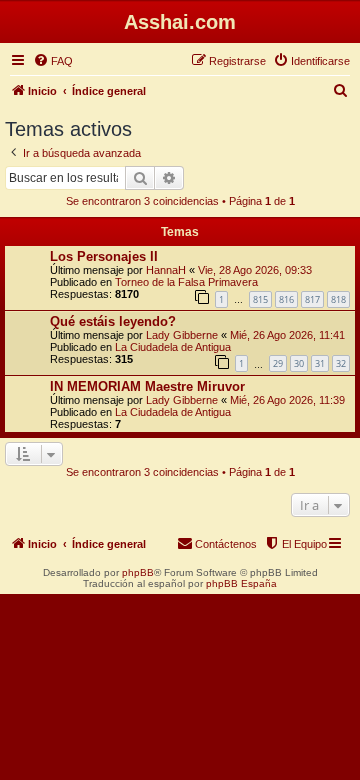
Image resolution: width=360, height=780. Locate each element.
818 (338, 299)
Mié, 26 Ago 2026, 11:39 (287, 400)
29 (278, 363)
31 (320, 363)
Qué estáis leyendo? (113, 321)
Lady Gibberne (182, 335)
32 (341, 363)
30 (299, 363)
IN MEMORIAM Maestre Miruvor (147, 386)
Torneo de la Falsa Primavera (186, 282)
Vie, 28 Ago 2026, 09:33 (255, 270)
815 (260, 299)
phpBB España (241, 583)
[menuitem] (53, 61)
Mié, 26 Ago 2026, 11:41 (287, 335)
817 (312, 299)
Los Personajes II (104, 256)
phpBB (138, 572)
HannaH (166, 270)
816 (286, 299)
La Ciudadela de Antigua (173, 347)
